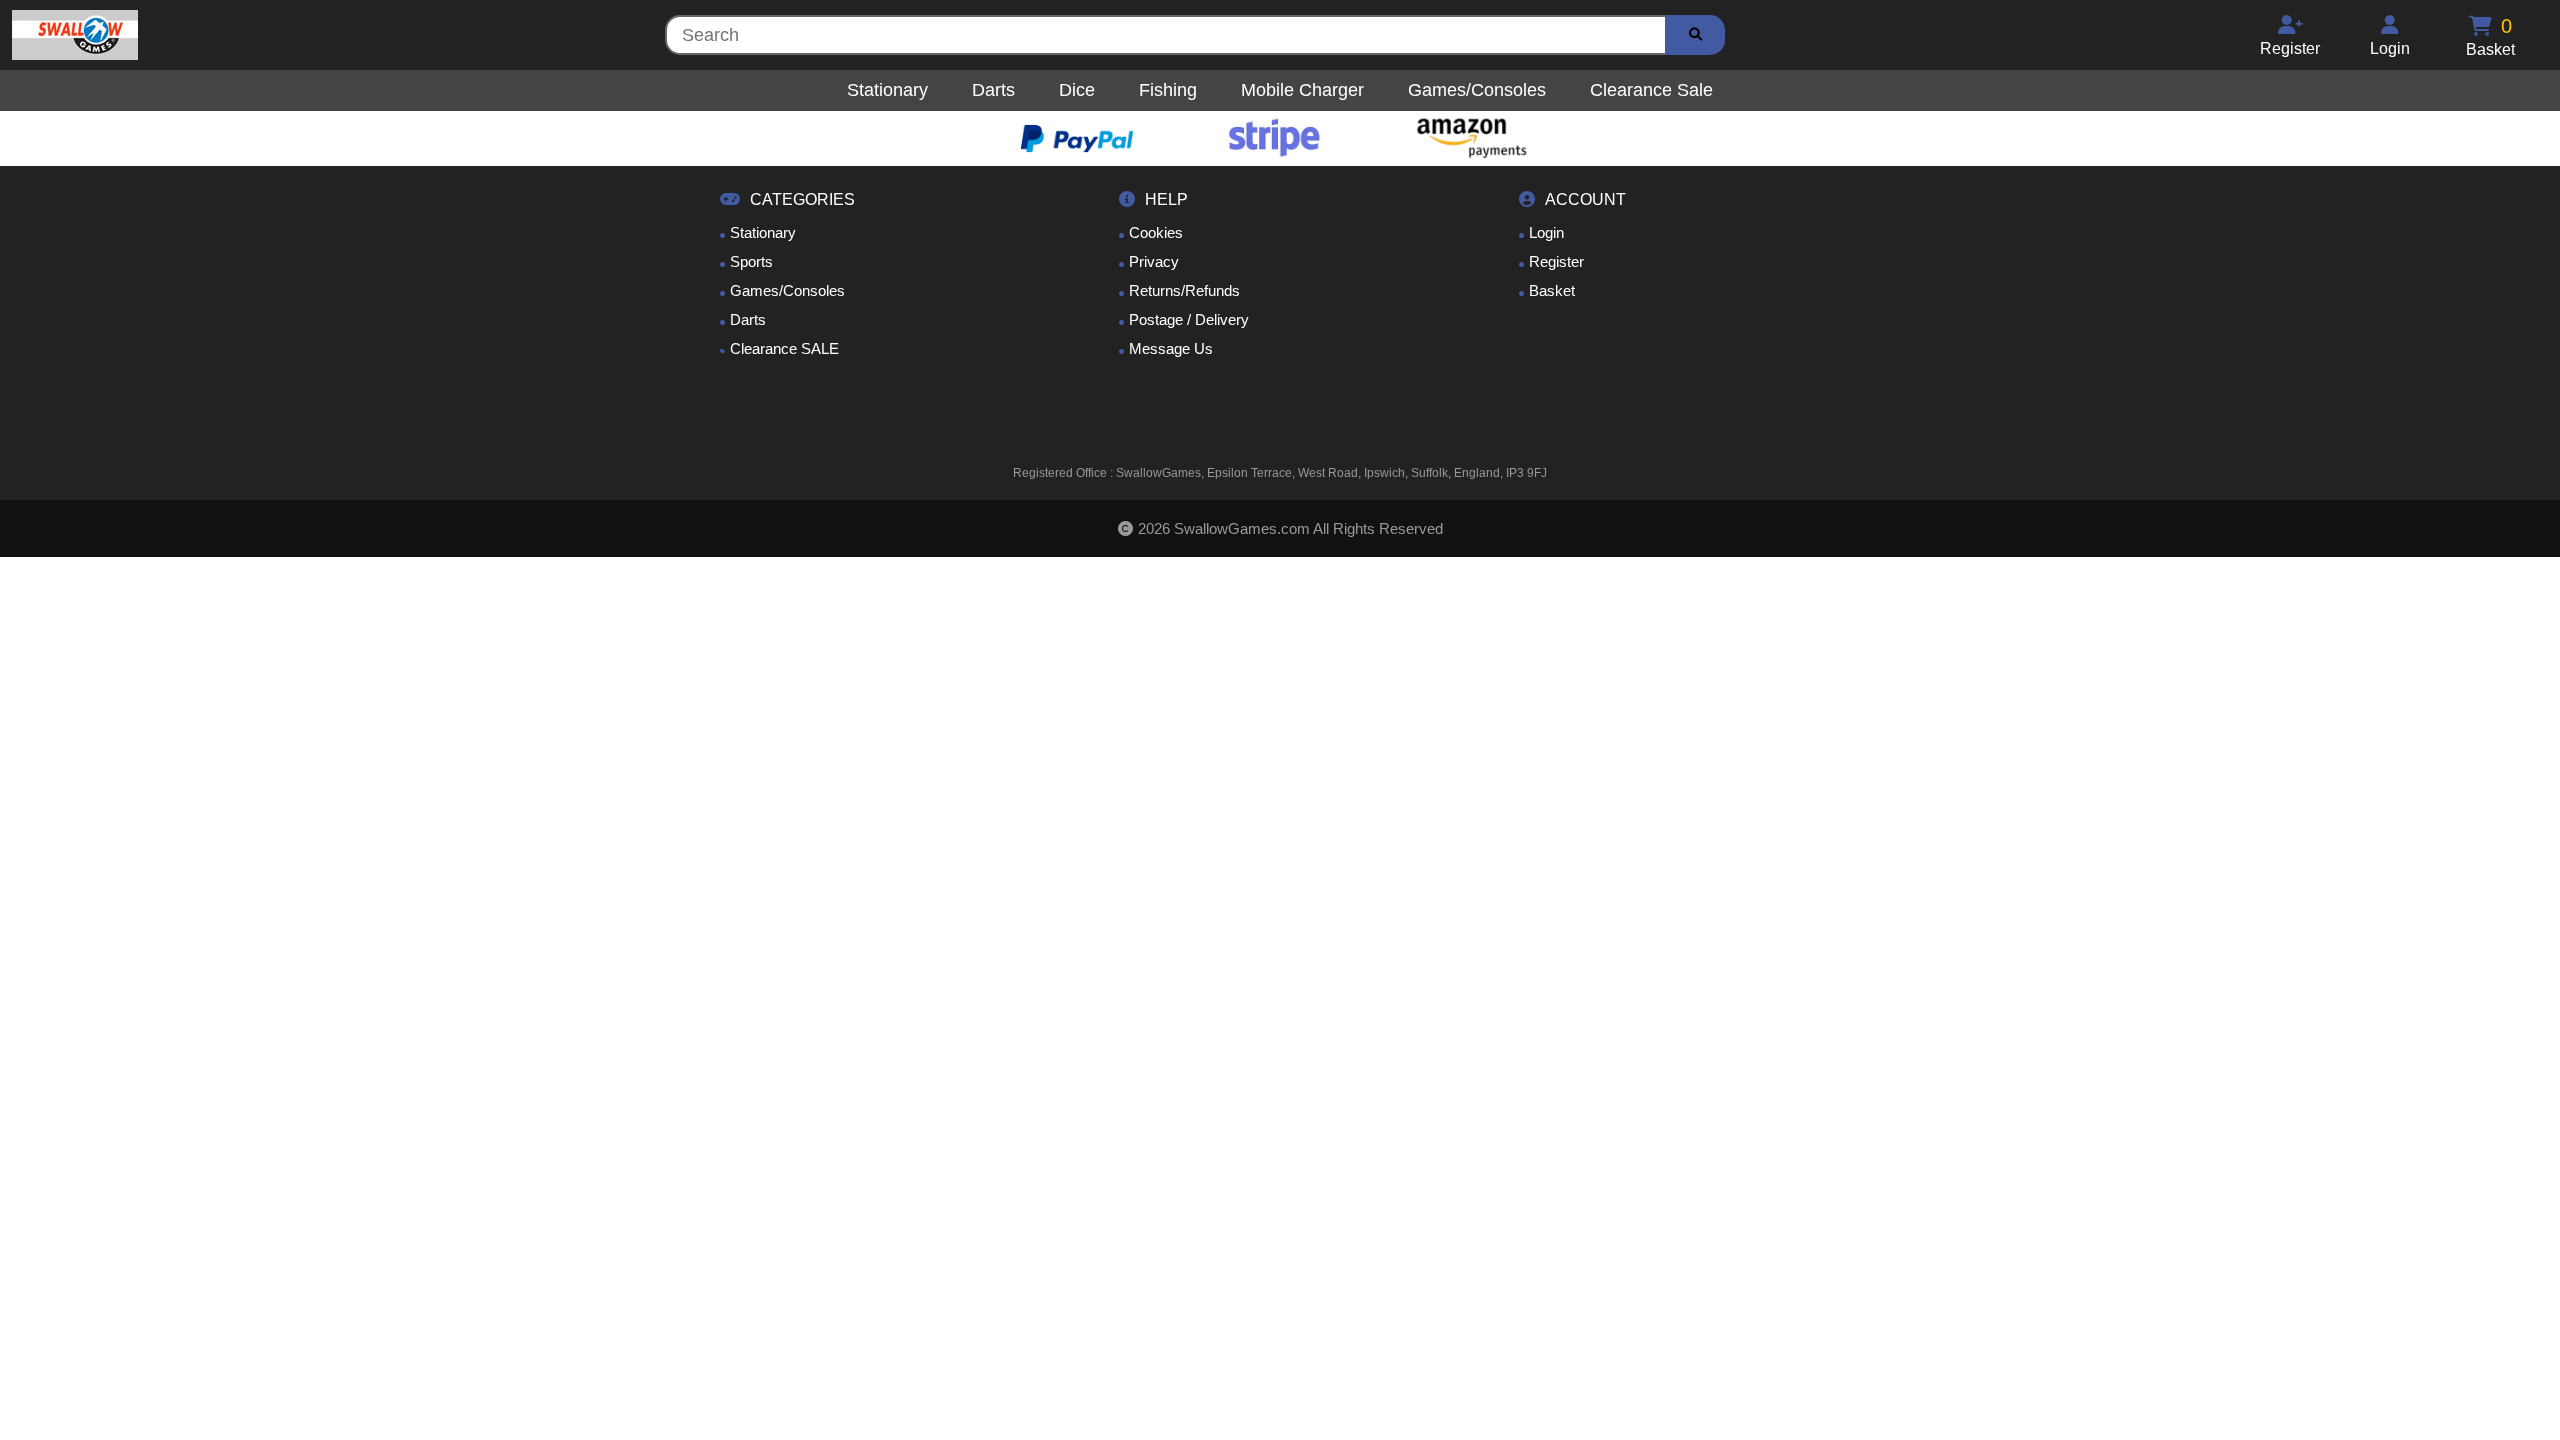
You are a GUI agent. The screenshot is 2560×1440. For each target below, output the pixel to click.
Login (1546, 232)
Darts (748, 319)
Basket (1552, 290)
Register (1556, 261)
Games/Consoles (787, 290)
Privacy (1154, 261)
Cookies (1156, 232)
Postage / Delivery (1189, 319)
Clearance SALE (784, 348)
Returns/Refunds (1184, 290)
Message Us (1171, 348)
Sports (751, 261)
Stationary (763, 232)
